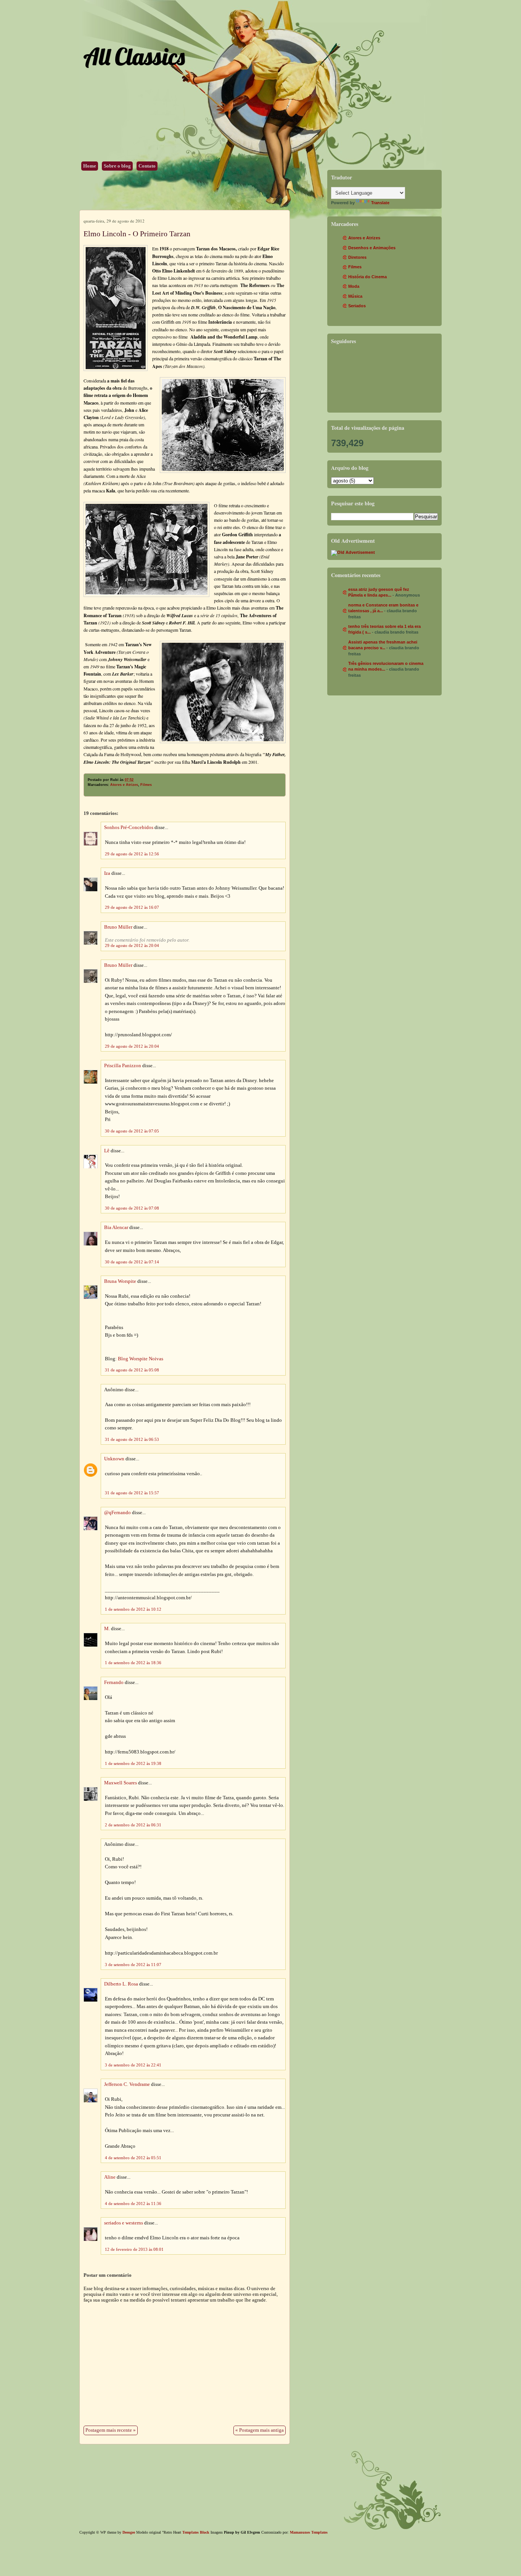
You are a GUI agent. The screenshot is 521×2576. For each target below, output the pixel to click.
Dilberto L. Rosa (121, 1984)
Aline (110, 2177)
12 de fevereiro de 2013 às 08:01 (134, 2249)
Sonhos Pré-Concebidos (129, 827)
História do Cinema (367, 277)
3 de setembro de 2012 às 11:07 (133, 1965)
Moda (354, 286)
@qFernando (117, 1513)
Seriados (357, 306)
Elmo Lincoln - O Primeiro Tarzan (137, 234)
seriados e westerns (124, 2223)
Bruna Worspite (120, 1281)
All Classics (134, 56)
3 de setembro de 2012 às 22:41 (133, 2065)
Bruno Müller (118, 927)
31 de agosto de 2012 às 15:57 (132, 1493)
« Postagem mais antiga (260, 2430)
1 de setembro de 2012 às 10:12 (133, 1609)
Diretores (357, 257)
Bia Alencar (116, 1228)
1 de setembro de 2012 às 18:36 (133, 1663)
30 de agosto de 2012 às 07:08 (132, 1208)
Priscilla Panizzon (123, 1066)
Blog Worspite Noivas (141, 1359)
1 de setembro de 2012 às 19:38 (133, 1763)
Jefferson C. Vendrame (127, 2084)
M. (107, 1629)
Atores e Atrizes (124, 785)
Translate (380, 203)
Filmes (146, 785)
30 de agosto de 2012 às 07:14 (132, 1262)
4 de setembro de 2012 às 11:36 (133, 2203)
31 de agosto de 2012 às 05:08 (132, 1370)
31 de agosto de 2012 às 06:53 (132, 1439)
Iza (107, 873)
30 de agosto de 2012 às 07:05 (132, 1131)
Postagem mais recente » (111, 2430)
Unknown (114, 1459)
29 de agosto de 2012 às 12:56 (132, 854)
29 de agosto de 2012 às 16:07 (132, 907)
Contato (147, 166)
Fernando (114, 1682)
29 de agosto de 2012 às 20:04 (132, 945)
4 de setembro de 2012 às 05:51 (133, 2158)
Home (90, 166)
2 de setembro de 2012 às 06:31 (133, 1825)
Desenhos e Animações (372, 248)
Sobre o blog (117, 166)
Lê (107, 1151)
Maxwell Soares (121, 1783)
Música (355, 296)
